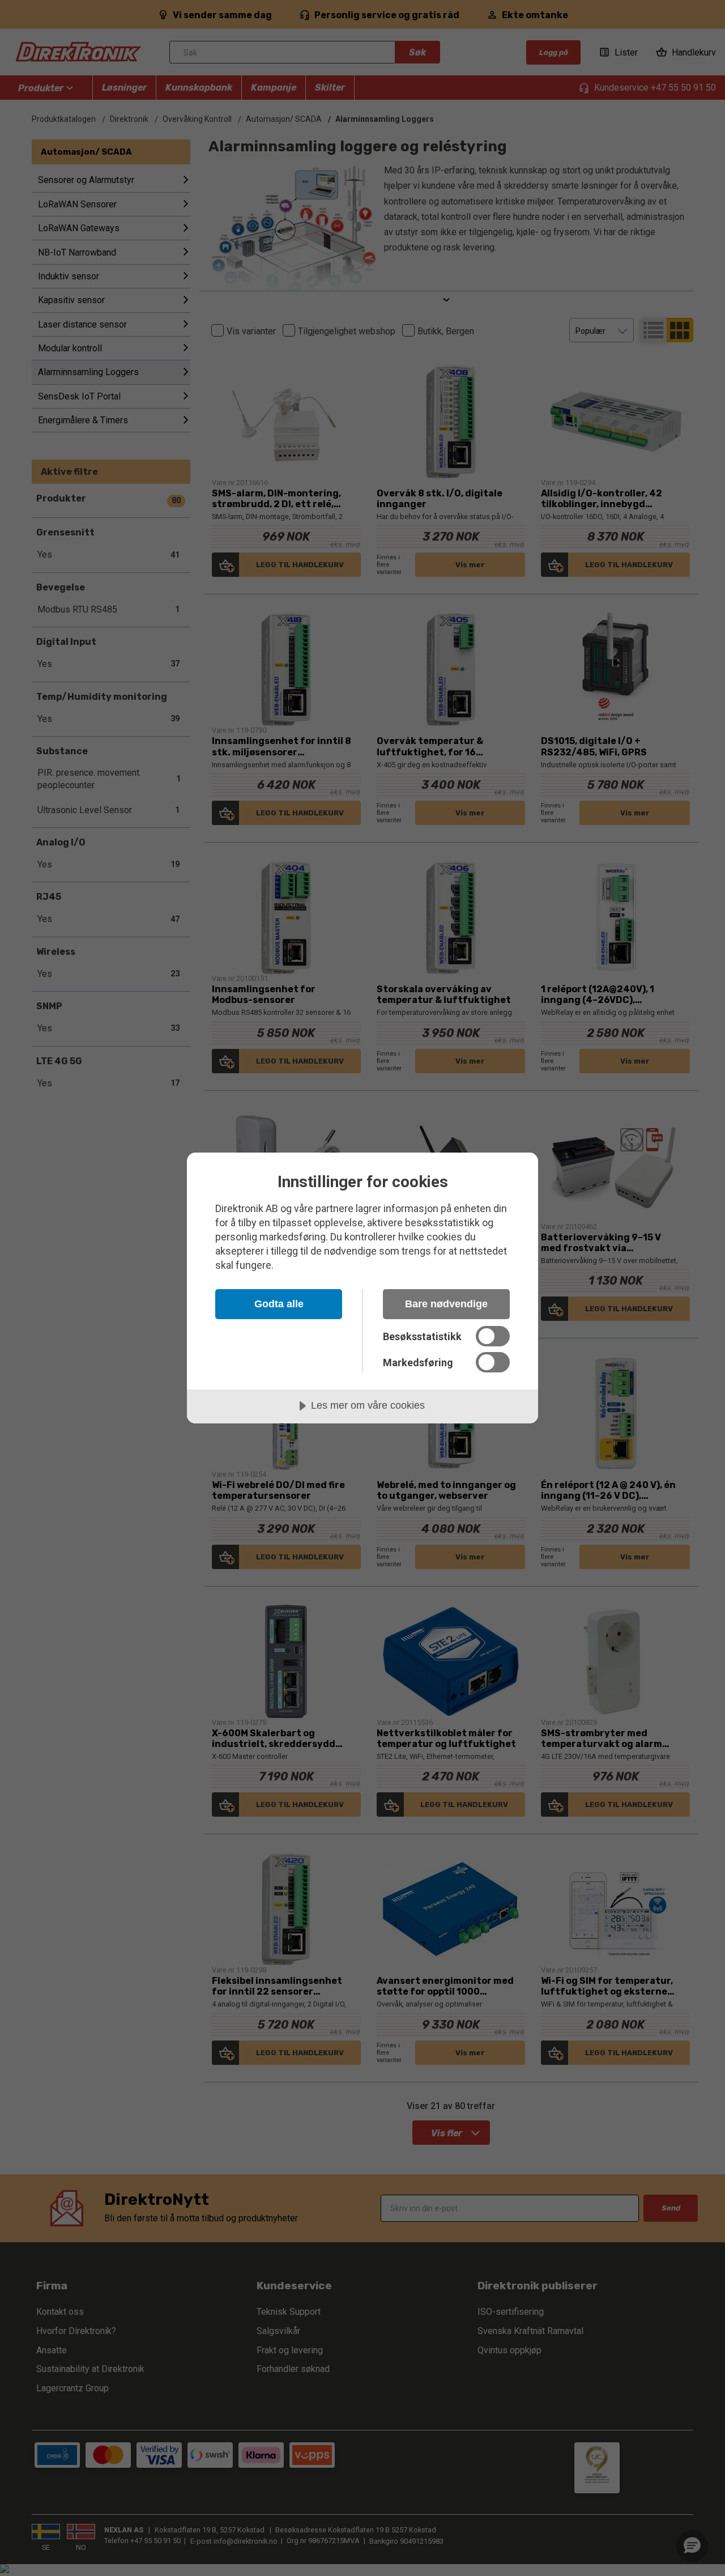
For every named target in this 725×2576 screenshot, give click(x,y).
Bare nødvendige (446, 1304)
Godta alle (279, 1304)
